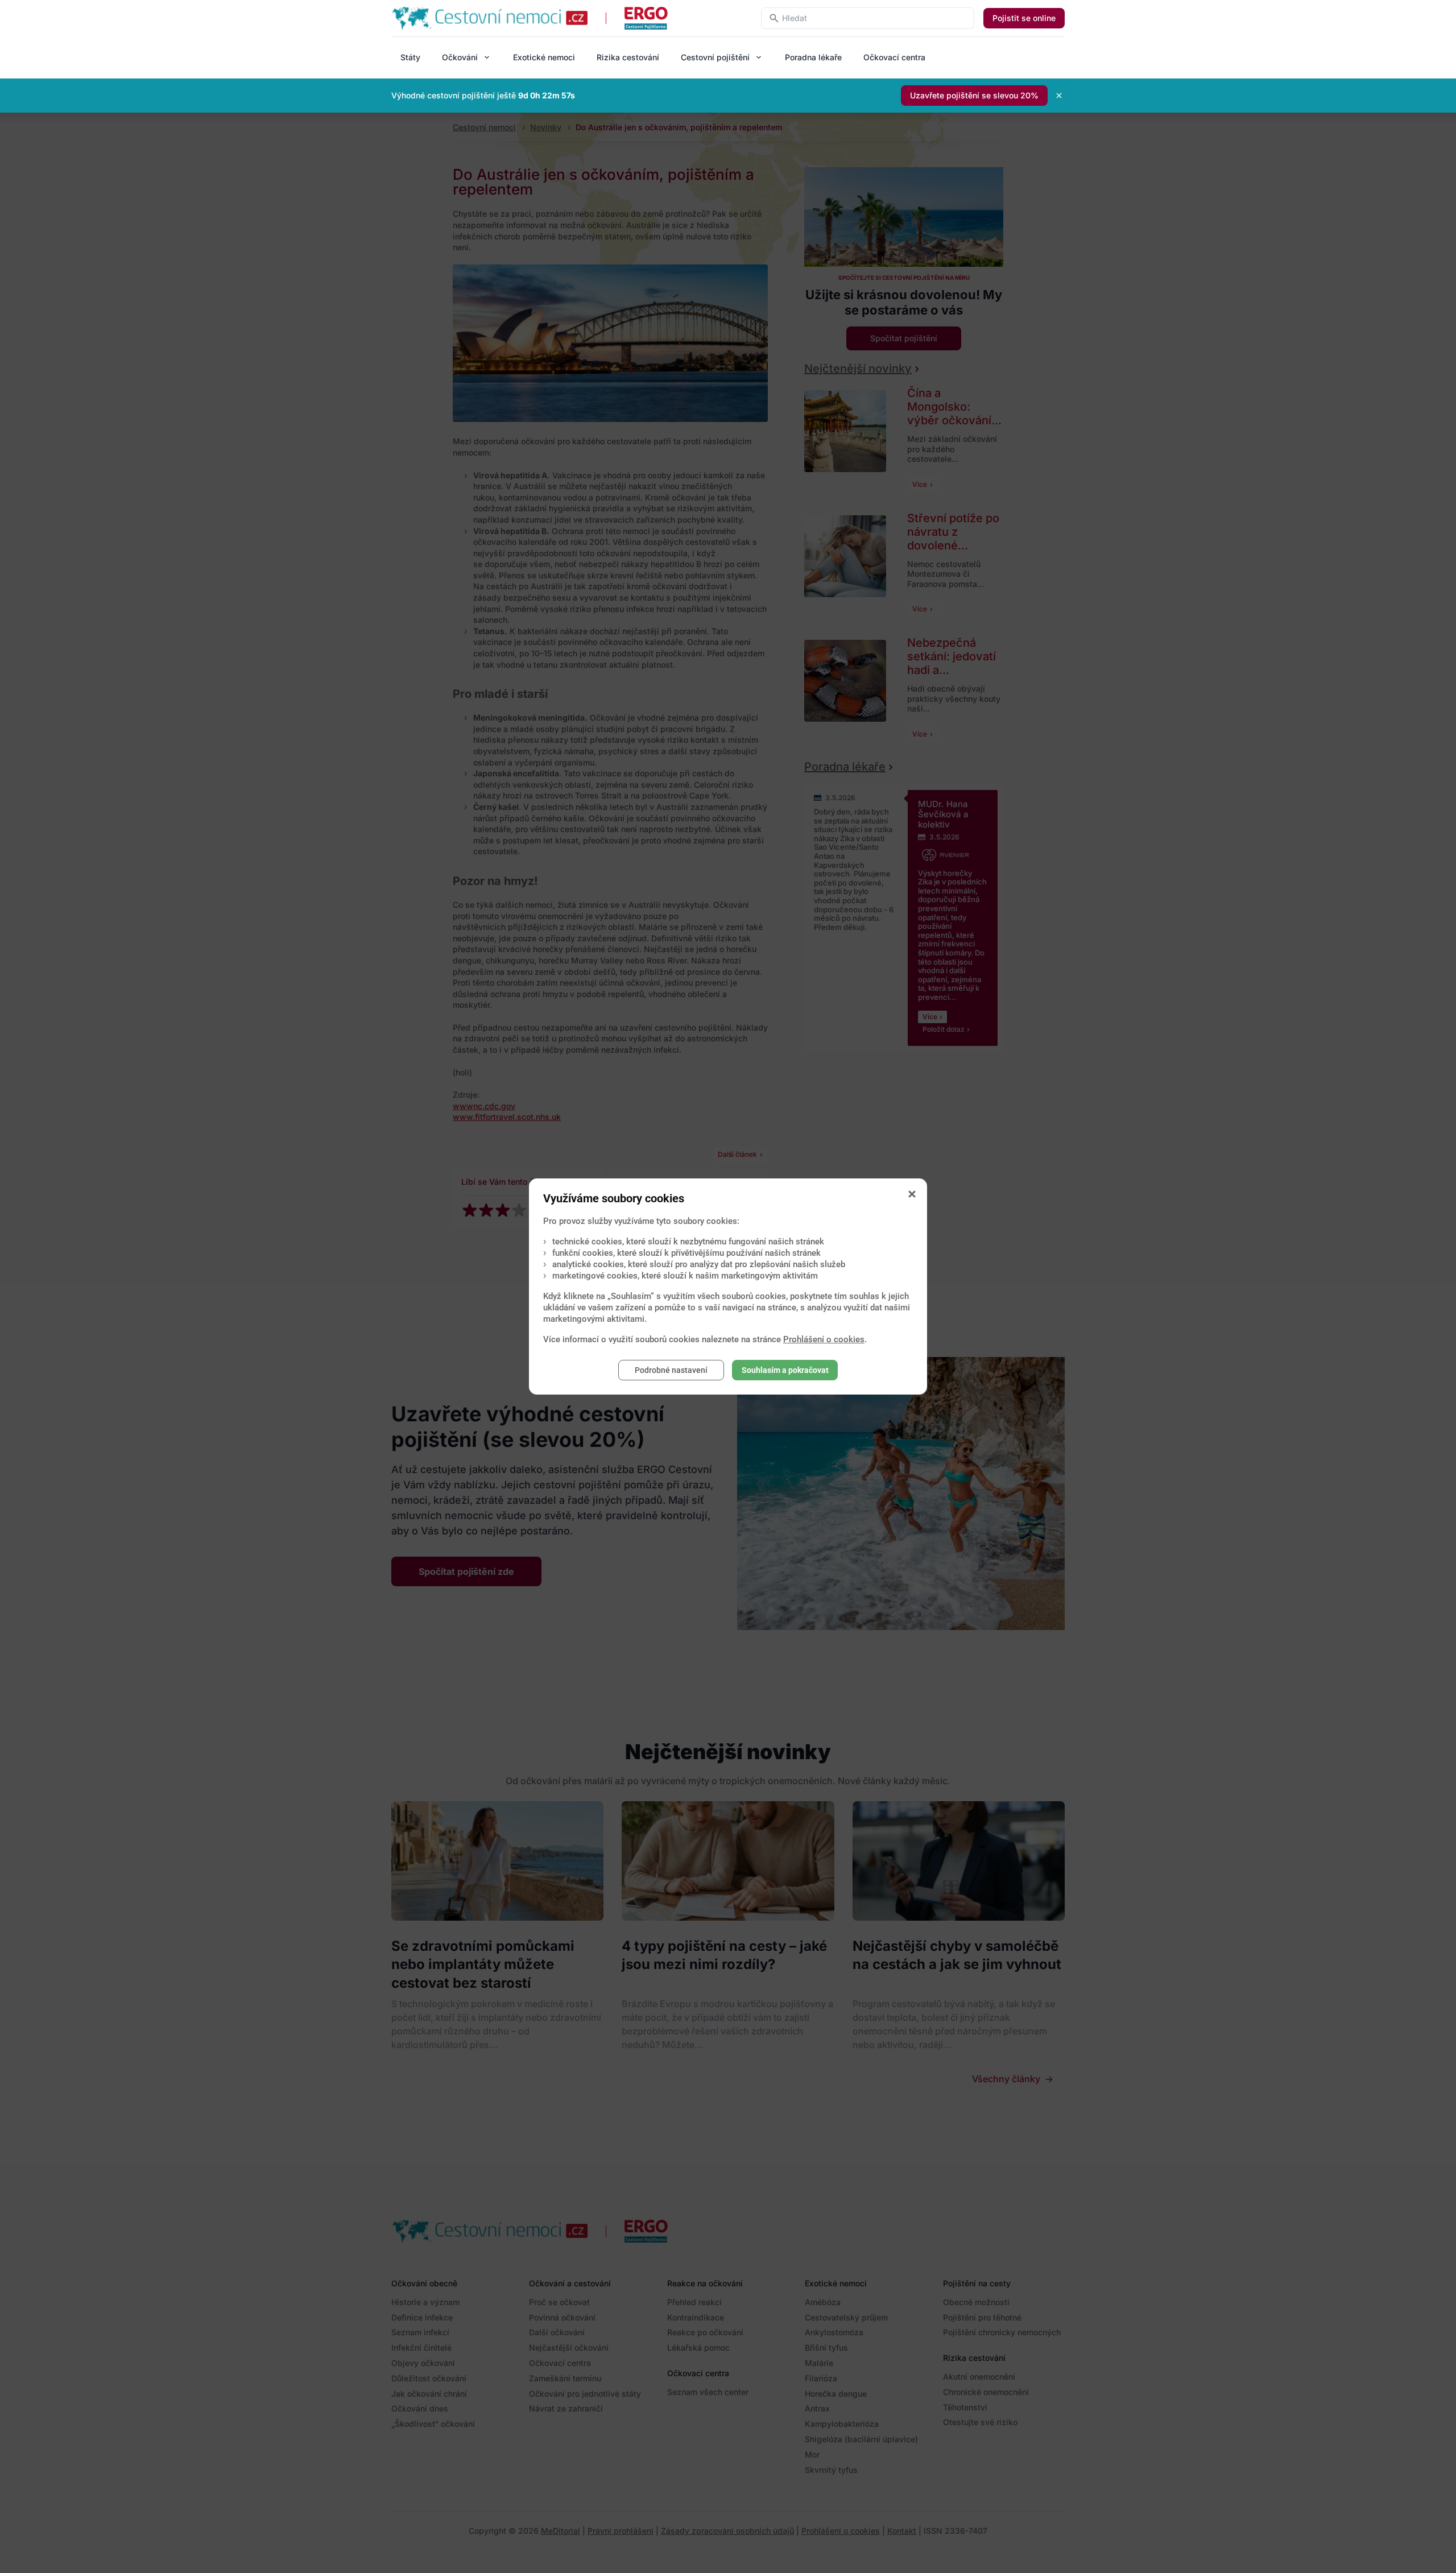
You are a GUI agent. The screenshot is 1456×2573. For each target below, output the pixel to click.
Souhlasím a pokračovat (785, 1370)
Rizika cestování (628, 57)
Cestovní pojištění (715, 57)
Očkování (460, 57)
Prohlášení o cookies (824, 1339)
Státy (410, 57)
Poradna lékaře (813, 57)
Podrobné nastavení (671, 1370)
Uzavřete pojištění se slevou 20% (974, 95)
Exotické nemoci (544, 57)
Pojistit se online (1024, 18)
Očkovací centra (894, 57)
